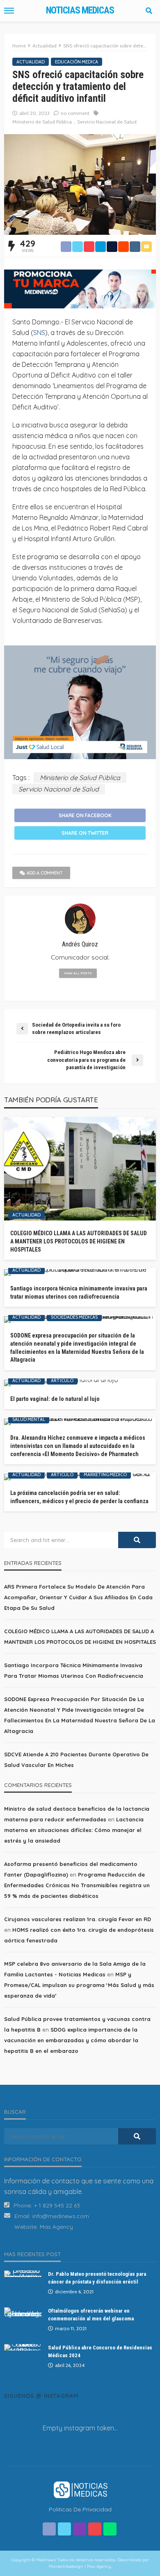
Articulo (62, 1380)
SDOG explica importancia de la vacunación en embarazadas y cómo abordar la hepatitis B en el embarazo (71, 2040)
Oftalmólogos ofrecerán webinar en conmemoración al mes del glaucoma (91, 2314)
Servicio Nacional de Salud (107, 122)
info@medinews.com (61, 2216)
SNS (39, 333)
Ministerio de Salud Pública (42, 122)
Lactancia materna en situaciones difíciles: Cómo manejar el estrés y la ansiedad (74, 1830)
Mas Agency (56, 2227)
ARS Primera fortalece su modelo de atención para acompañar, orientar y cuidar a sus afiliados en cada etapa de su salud (78, 1597)
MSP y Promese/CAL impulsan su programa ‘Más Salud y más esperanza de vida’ (79, 1985)
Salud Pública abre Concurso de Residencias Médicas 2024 (100, 2351)
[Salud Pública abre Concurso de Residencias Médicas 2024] (23, 2347)
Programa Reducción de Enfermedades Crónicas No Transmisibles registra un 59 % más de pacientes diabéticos (77, 1885)
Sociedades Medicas (74, 1317)
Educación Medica (77, 62)
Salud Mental (29, 1419)
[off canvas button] (9, 11)
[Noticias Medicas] (80, 2489)
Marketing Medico (105, 1475)
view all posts (78, 973)
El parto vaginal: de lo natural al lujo (55, 1399)
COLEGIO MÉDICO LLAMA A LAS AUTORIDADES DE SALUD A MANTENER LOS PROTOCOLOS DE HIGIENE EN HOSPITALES (79, 1241)
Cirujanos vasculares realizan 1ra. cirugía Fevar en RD (78, 1919)
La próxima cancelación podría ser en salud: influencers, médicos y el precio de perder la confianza (79, 1497)
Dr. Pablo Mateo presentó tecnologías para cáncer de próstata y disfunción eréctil (97, 2278)
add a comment (45, 873)
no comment (75, 113)
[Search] (149, 11)
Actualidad (31, 62)
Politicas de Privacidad (80, 2509)
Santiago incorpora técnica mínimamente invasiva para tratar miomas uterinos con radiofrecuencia (79, 1292)
